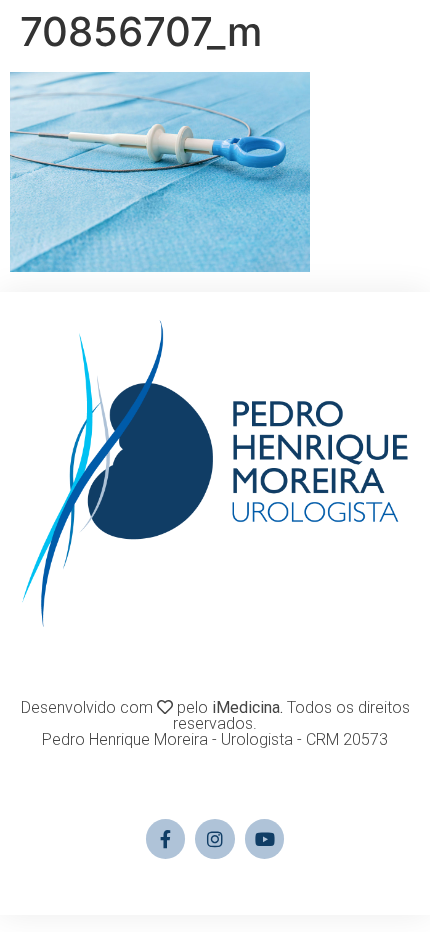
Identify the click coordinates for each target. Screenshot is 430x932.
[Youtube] (265, 839)
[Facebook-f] (166, 839)
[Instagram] (215, 839)
